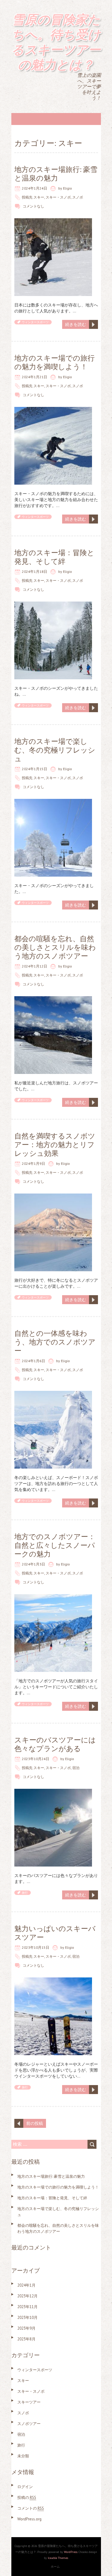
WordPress (71, 2552)
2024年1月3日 (33, 1564)
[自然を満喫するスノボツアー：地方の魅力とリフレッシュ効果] (53, 1197)
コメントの (31, 2508)
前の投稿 (35, 2123)
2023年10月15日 (36, 1947)
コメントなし (33, 206)
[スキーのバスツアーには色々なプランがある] (53, 1792)
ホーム (55, 2567)
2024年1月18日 (34, 571)
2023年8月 (26, 2339)
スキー (39, 197)
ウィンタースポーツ (35, 322)
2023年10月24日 (36, 1759)
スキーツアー (29, 2402)
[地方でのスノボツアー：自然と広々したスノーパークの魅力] (53, 1597)
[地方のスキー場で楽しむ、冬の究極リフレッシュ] (53, 802)
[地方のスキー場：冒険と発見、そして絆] (53, 605)
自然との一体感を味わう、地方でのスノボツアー (55, 1342)
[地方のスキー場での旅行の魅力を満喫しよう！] (53, 410)
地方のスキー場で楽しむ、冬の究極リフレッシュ (55, 750)
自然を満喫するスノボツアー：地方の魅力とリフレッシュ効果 (55, 1145)
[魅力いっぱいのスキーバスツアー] (53, 1980)
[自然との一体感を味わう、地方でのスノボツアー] (53, 1394)
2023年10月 (27, 2318)
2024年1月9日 (33, 1163)
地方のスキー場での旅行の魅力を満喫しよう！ (55, 362)
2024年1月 (26, 2285)
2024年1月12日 (34, 966)
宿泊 (76, 1768)
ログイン (25, 2487)
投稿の (27, 2498)
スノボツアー (29, 2424)
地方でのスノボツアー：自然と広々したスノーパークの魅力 (55, 1545)
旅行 (25, 1893)
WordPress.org (29, 2519)
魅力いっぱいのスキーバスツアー (55, 1933)
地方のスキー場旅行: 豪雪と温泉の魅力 (56, 174)
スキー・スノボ (58, 197)
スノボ (78, 197)
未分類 (23, 2456)
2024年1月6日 (33, 1361)
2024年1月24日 (34, 188)
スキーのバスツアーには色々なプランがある (55, 1744)
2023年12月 (27, 2296)
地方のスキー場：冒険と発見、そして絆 (54, 557)
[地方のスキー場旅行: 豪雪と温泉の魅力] (53, 221)
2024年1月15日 (34, 769)
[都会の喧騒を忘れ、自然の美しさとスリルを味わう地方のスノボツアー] (53, 999)
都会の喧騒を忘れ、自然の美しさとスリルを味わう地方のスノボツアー (55, 947)
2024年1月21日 (34, 377)
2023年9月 (26, 2328)
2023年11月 (27, 2307)
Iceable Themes (58, 2558)
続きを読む (76, 324)
